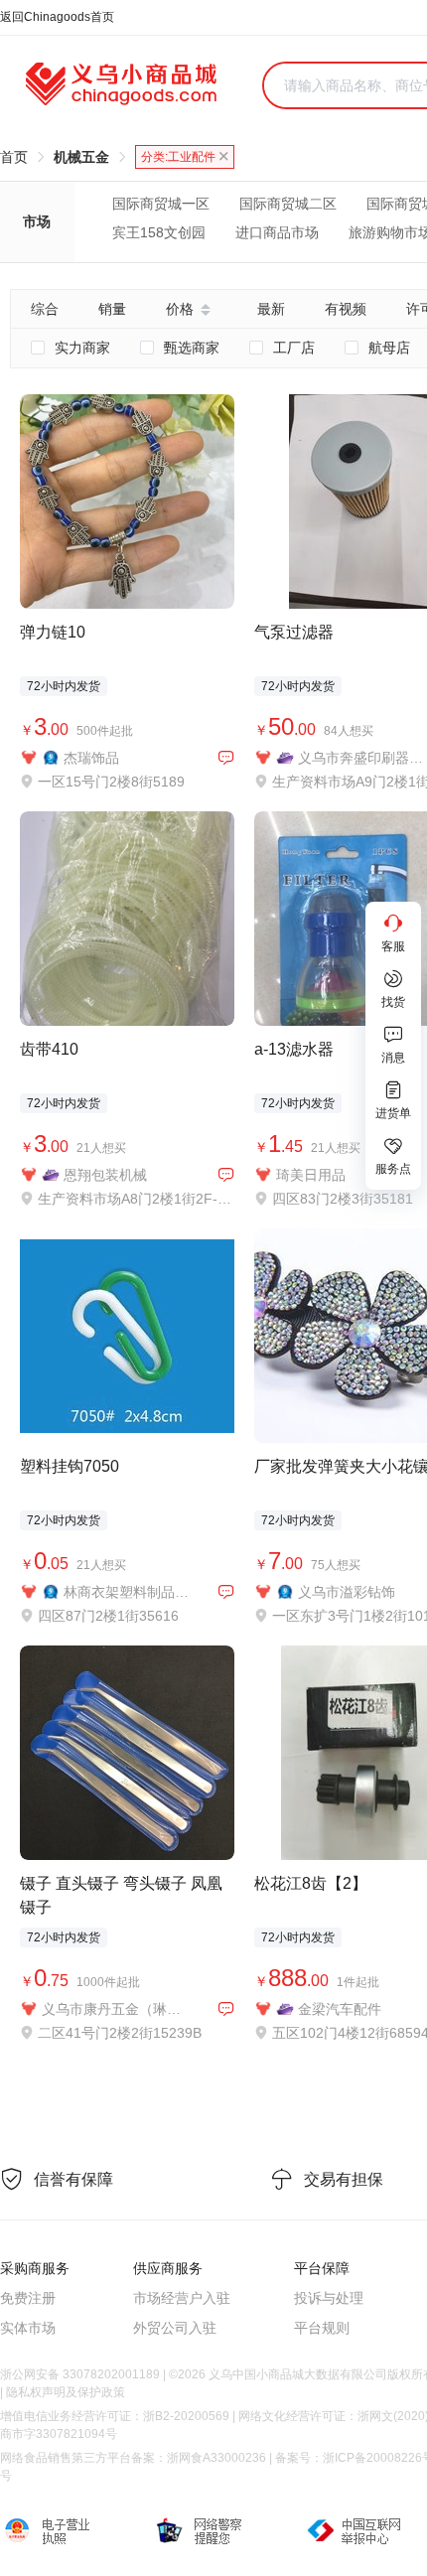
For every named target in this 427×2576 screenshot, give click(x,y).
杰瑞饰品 (91, 758)
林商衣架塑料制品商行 (127, 1592)
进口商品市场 (277, 232)
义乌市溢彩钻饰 (347, 1592)
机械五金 (81, 157)
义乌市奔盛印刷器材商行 (361, 758)
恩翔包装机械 (105, 1175)
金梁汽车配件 (340, 2009)
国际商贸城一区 (161, 204)
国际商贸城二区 (288, 204)
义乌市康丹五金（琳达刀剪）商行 (116, 2009)
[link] (14, 157)
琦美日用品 (311, 1175)
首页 (14, 157)
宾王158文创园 (159, 232)
